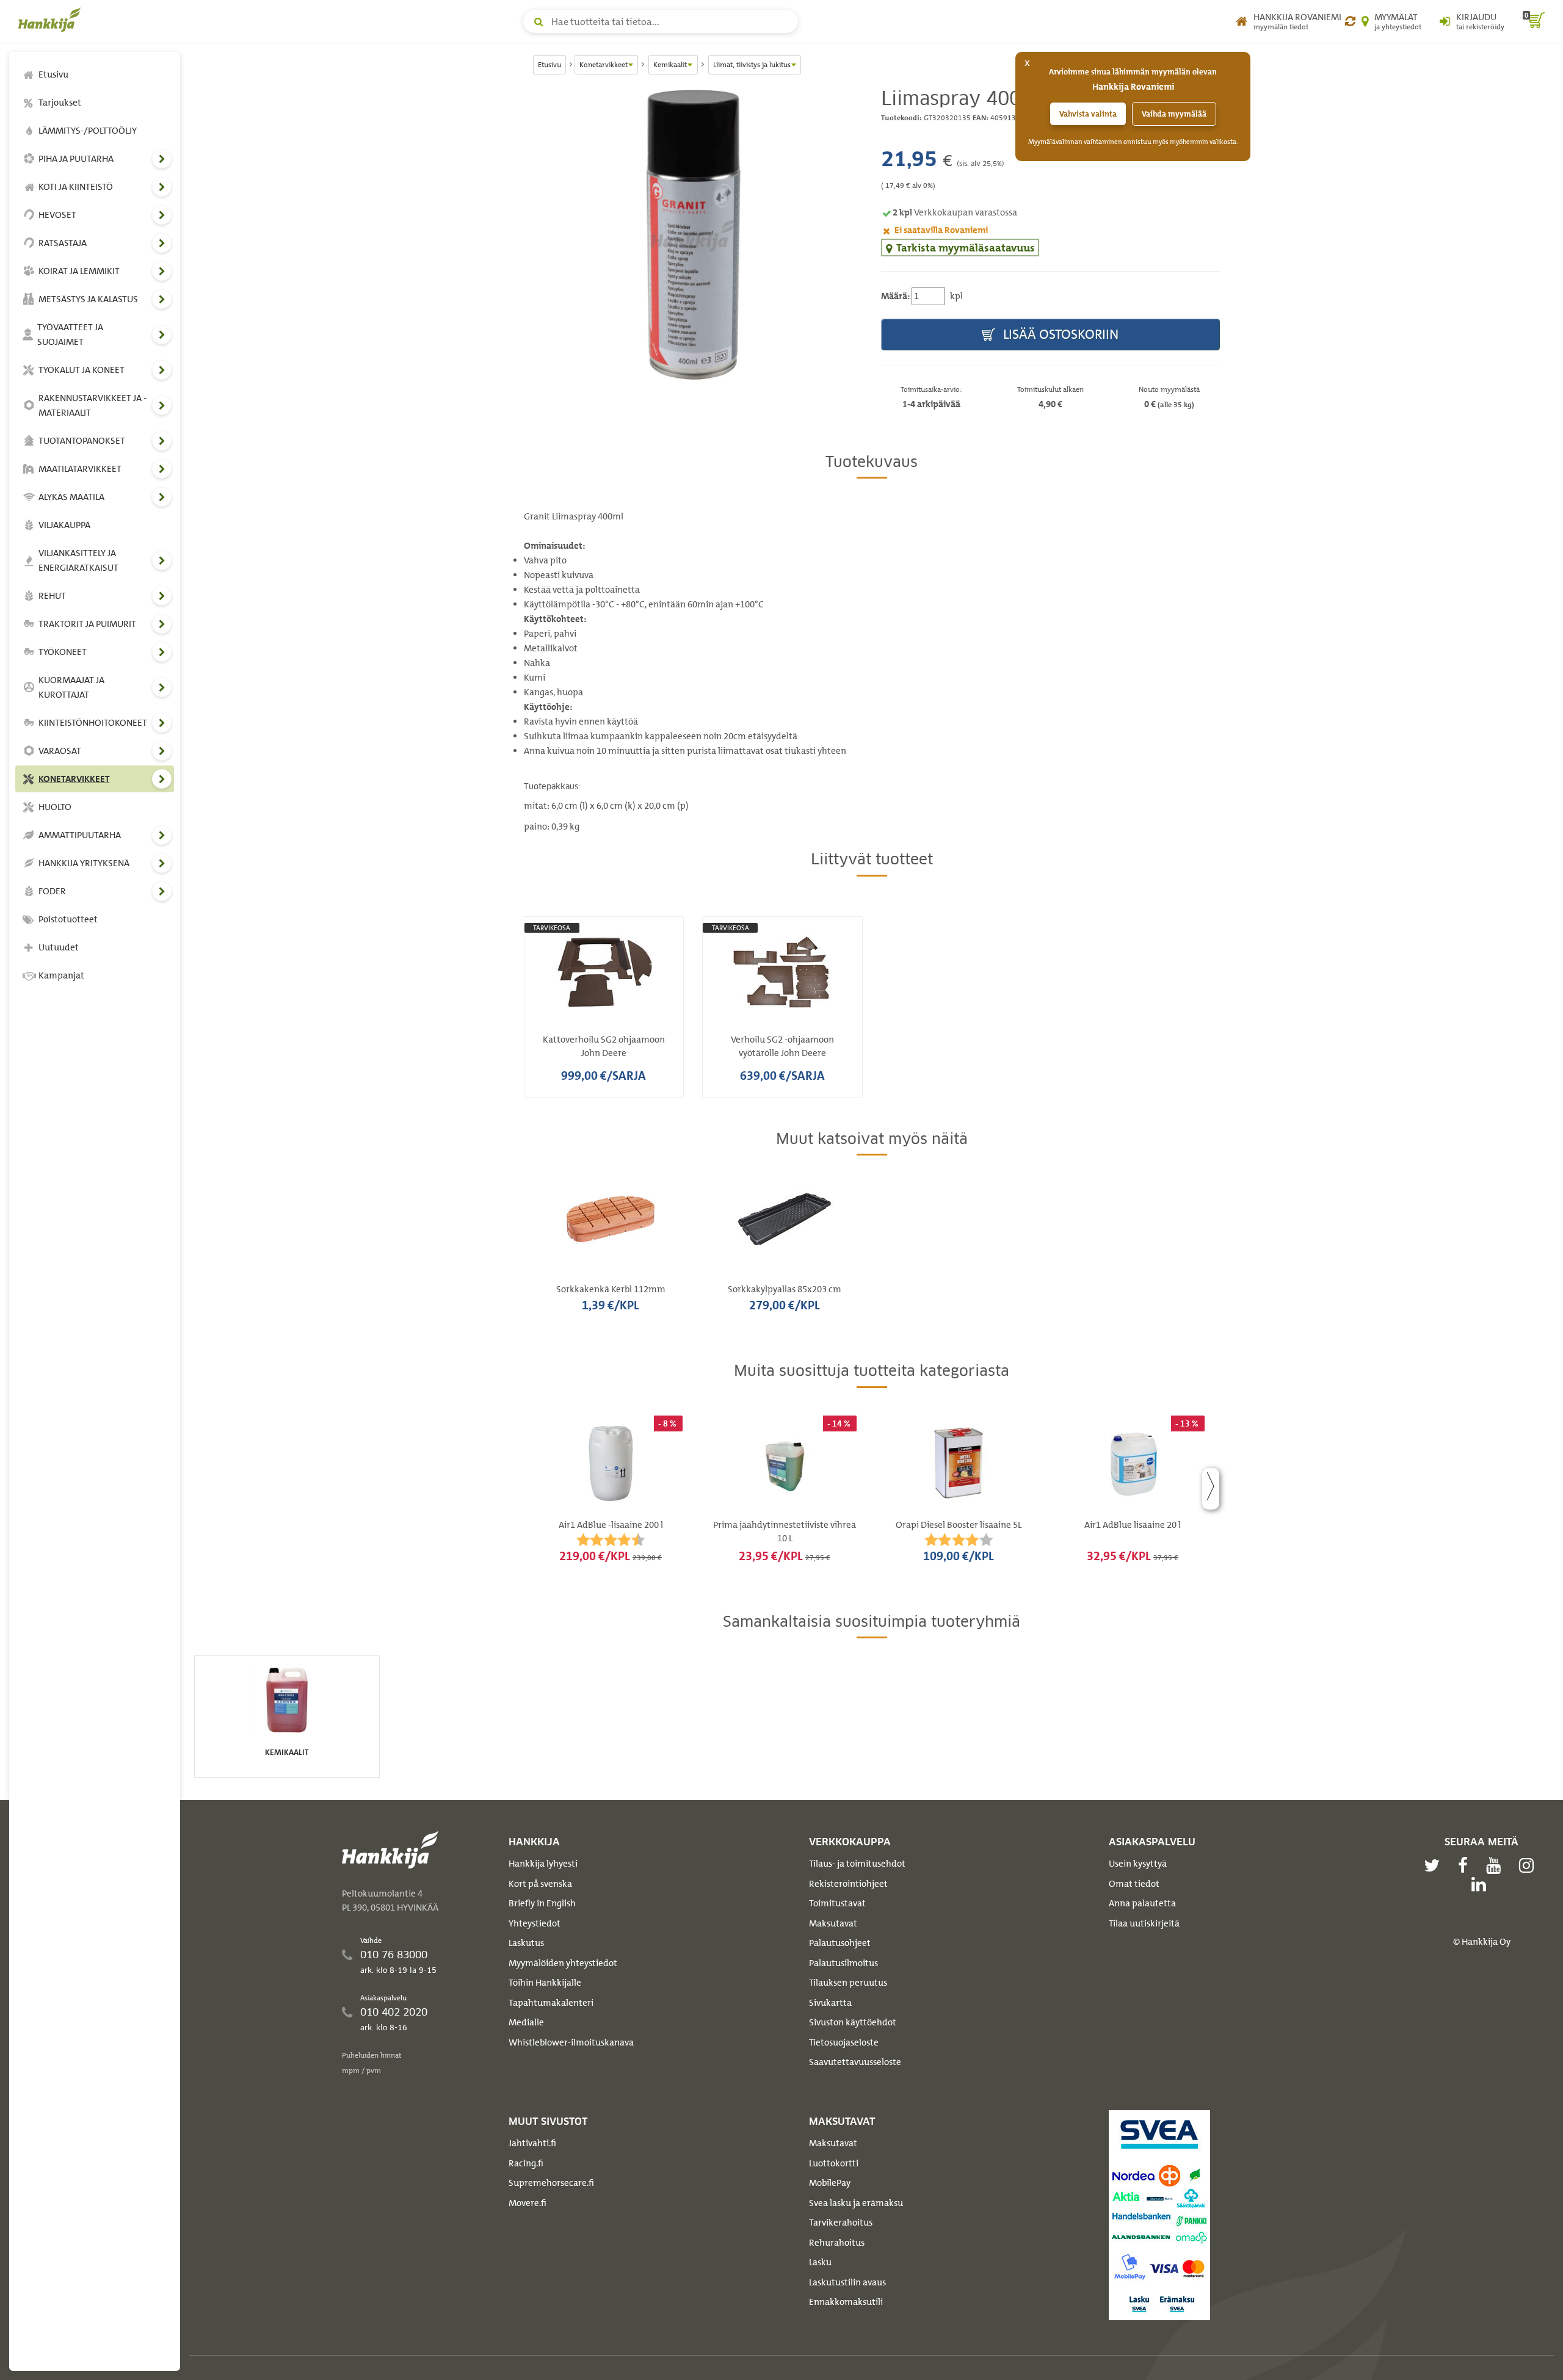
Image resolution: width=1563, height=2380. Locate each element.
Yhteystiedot (535, 1923)
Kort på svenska (540, 1884)
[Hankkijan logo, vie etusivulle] (52, 20)
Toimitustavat (837, 1903)
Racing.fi (526, 2163)
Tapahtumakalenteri (551, 2003)
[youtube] (1496, 1865)
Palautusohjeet (840, 1943)
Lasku (820, 2262)
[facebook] (1466, 1865)
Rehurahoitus (837, 2243)
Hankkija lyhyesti (543, 1864)
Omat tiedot (1134, 1884)
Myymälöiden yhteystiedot (563, 1963)
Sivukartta (830, 2003)
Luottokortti (834, 2163)
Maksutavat (833, 1923)
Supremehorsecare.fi (551, 2183)
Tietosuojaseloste (844, 2042)
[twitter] (1435, 1865)
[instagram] (1529, 1865)
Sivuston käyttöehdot (853, 2022)
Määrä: (895, 296)
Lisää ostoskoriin (1059, 334)
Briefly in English (542, 1903)
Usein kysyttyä (1138, 1864)
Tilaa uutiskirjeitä (1144, 1923)
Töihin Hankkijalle (545, 1983)
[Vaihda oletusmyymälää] (1350, 21)
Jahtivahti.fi (532, 2143)
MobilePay (830, 2183)
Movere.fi (528, 2203)
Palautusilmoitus (843, 1963)
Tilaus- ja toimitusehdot (857, 1864)
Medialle (526, 2022)
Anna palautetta (1142, 1903)
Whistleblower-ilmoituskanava (571, 2042)
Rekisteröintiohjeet (848, 1884)
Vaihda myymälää (1174, 114)
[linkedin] (1482, 1884)
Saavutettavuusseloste (855, 2062)
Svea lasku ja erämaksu (856, 2203)
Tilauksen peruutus (848, 1983)
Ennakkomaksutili (846, 2302)
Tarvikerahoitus (841, 2223)
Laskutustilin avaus (847, 2282)
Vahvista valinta (1088, 114)
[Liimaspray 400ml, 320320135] (693, 235)
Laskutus (526, 1943)
